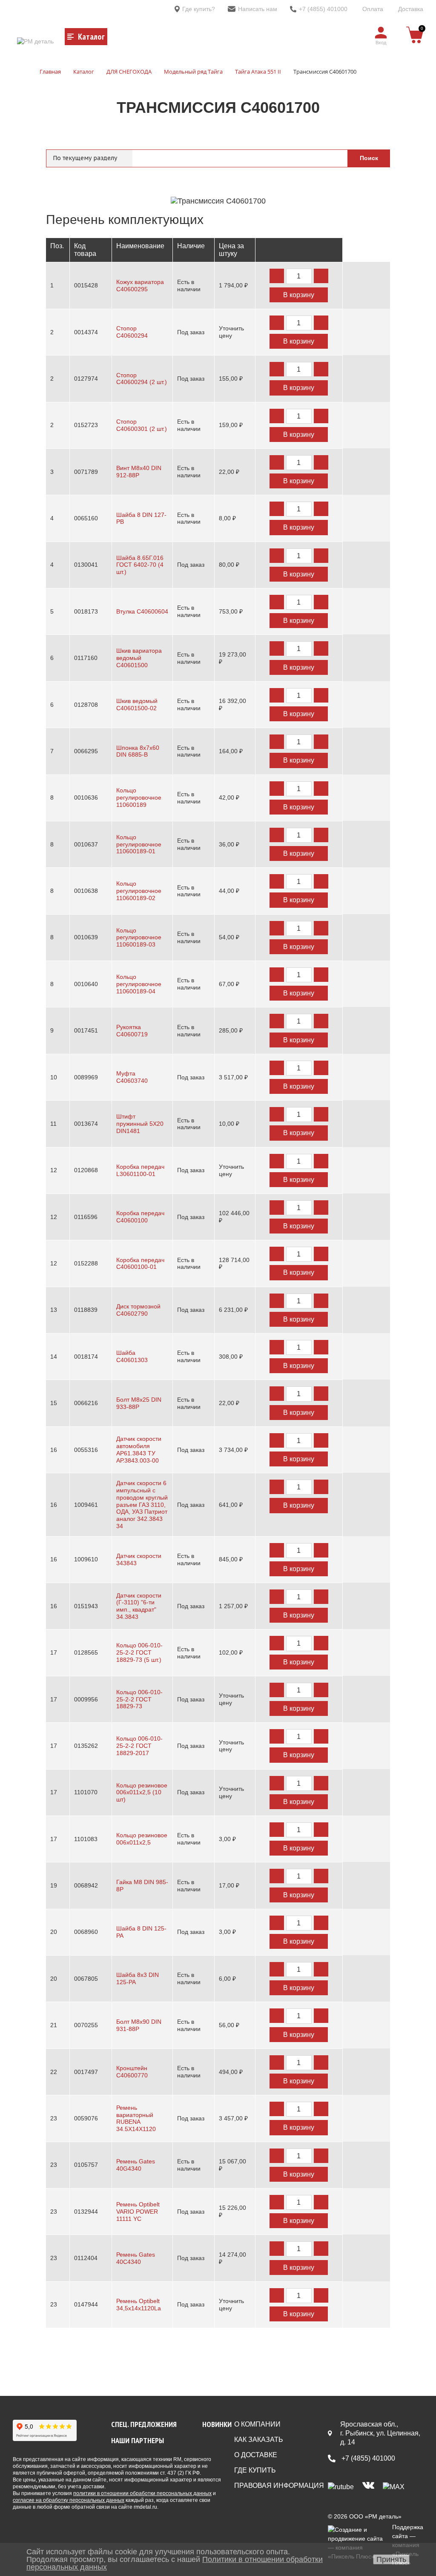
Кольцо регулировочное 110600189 (139, 797)
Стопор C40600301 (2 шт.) (142, 425)
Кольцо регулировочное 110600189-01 (139, 844)
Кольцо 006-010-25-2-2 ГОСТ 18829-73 (139, 1699)
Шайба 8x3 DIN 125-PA (138, 1978)
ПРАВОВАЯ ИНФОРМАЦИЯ (279, 2486)
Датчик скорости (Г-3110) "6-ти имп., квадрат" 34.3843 (139, 1606)
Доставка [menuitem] (411, 9)
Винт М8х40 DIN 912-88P (139, 472)
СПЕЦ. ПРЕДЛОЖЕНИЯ (144, 2424)
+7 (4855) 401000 (323, 9)
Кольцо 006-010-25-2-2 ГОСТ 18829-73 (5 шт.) (139, 1652)
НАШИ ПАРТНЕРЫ (138, 2440)
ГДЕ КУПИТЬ (255, 2470)
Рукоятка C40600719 (132, 1031)
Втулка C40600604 (142, 611)
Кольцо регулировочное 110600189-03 (139, 938)
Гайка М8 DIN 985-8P (142, 1886)
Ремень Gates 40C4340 (136, 2258)
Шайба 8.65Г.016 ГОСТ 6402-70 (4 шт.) (140, 565)
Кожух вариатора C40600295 (140, 285)
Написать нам (258, 9)
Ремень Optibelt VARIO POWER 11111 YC (138, 2212)
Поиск (369, 158)
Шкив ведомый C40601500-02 (137, 704)
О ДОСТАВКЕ (256, 2455)
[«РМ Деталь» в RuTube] (341, 2486)
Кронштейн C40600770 (132, 2072)
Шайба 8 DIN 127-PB (141, 518)
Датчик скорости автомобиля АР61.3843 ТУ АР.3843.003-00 (139, 1449)
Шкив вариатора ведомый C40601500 (139, 658)
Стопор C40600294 (132, 332)
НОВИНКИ (217, 2424)
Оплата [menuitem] (373, 9)
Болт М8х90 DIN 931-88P (139, 2025)
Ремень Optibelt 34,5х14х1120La (139, 2305)
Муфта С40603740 (132, 1077)
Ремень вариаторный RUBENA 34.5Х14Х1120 (136, 2118)
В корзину (299, 295)
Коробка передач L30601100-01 (140, 1170)
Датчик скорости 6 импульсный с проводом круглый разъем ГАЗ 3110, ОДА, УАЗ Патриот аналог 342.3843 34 (142, 1505)
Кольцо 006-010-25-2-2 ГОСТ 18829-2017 (139, 1746)
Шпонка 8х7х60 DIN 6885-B (138, 751)
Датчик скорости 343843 (139, 1559)
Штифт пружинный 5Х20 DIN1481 (140, 1124)
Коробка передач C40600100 (140, 1217)
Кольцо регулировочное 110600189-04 (139, 984)
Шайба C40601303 (132, 1356)
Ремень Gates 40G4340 (136, 2165)
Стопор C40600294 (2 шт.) (142, 379)
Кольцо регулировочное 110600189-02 (139, 891)
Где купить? (199, 9)
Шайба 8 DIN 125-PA (141, 1932)
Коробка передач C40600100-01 (140, 1264)
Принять (391, 2559)
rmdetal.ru (145, 2507)
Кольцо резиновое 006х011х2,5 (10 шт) (142, 1793)
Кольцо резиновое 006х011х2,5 (142, 1839)
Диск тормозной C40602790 (138, 1310)
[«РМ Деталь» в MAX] (394, 2486)
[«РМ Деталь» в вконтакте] (368, 2486)
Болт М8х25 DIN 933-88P (139, 1403)
